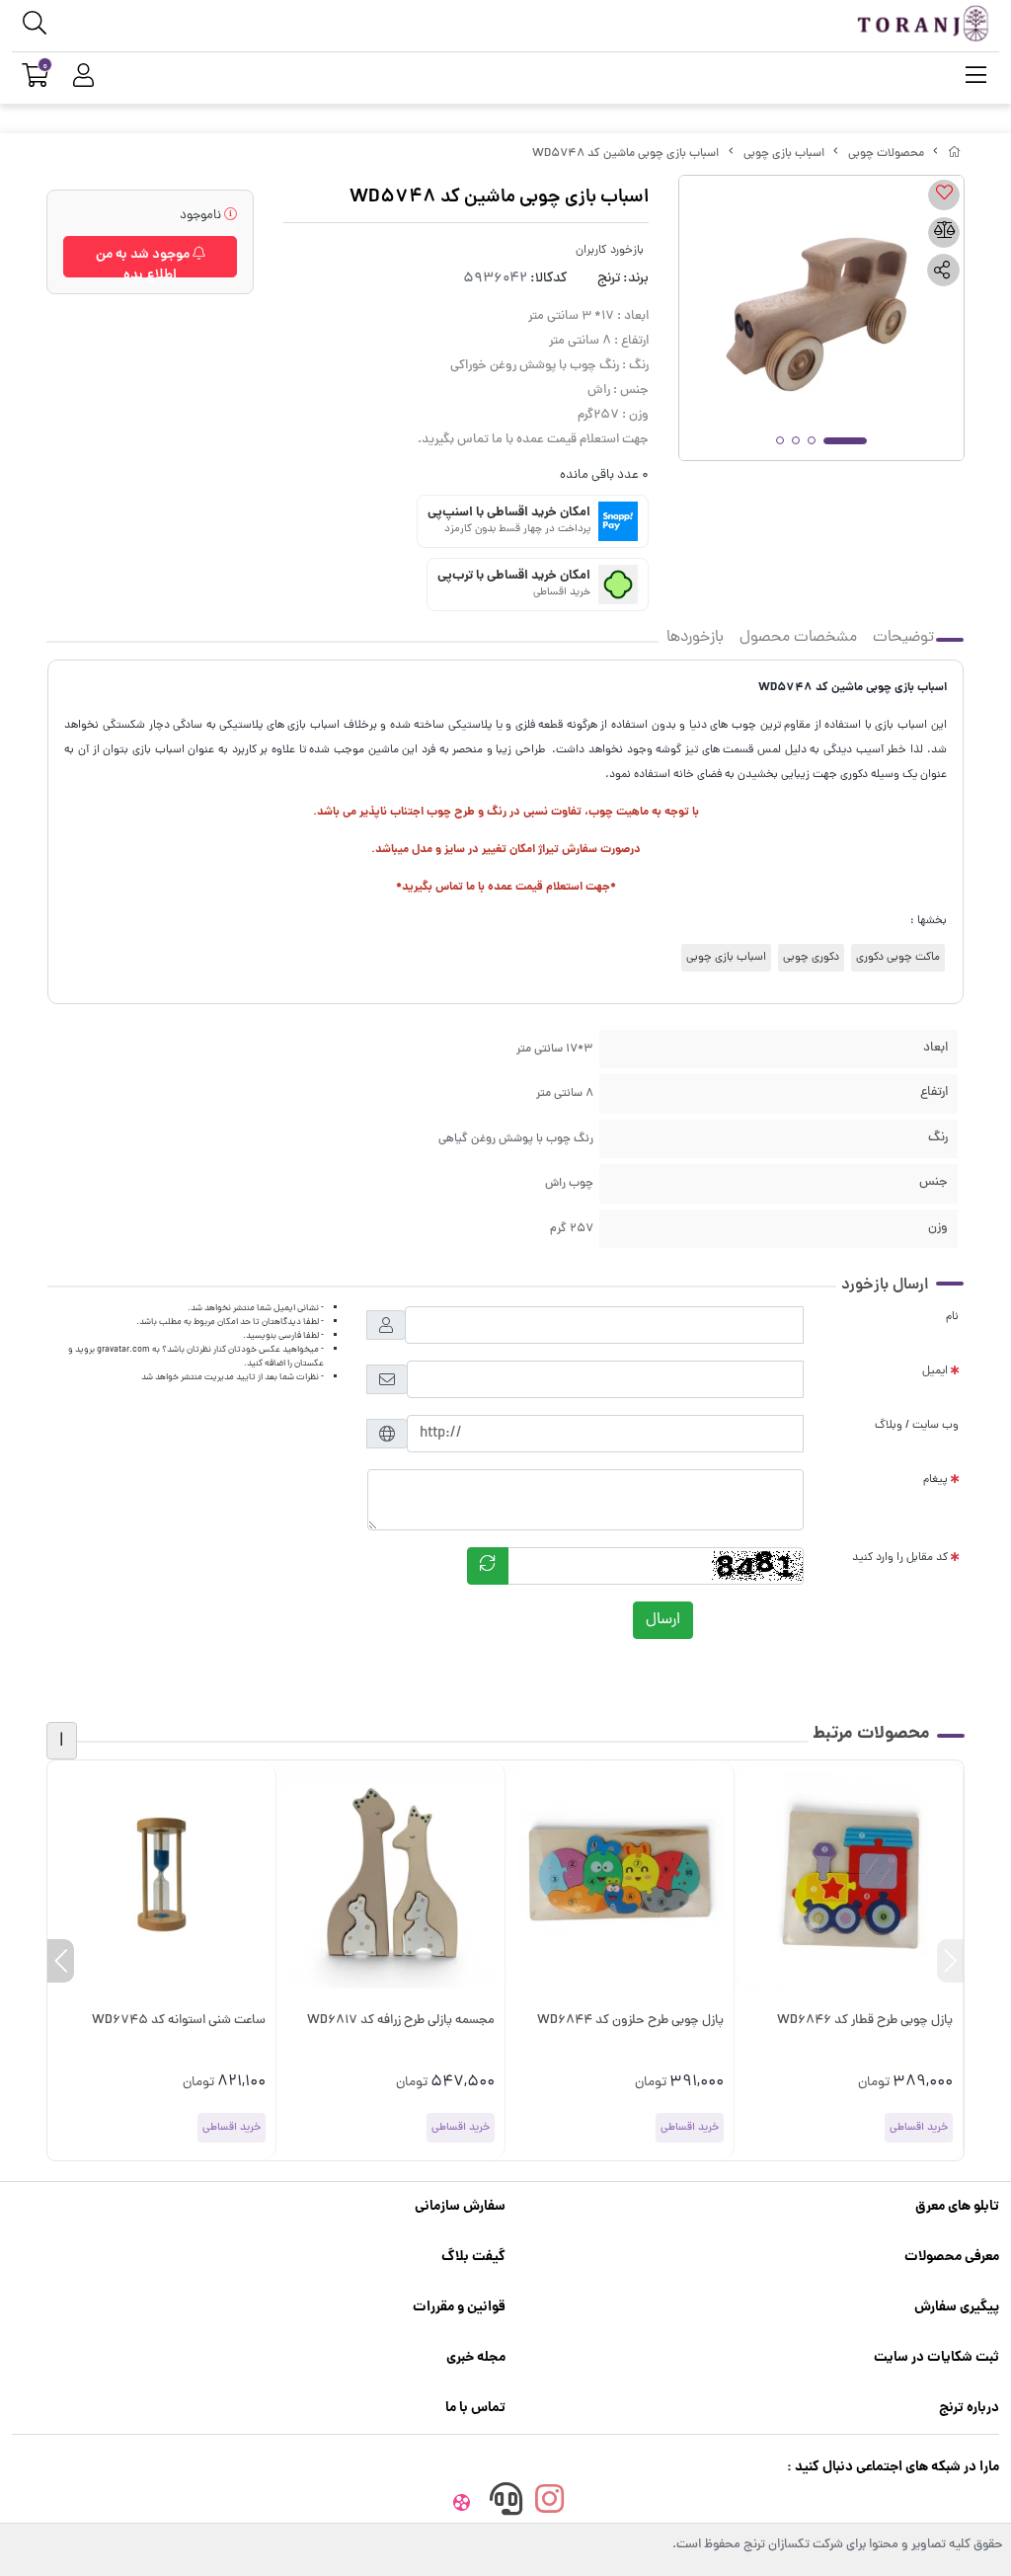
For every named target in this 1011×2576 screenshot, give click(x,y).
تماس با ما (475, 2408)
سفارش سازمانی (460, 2207)
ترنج (609, 279)
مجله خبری (476, 2358)
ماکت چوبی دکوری (898, 958)
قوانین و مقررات (459, 2307)
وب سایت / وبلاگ (917, 1426)
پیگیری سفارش (957, 2307)
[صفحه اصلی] (955, 154)
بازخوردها (695, 638)
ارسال (663, 1620)
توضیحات (903, 638)
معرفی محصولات (952, 2257)
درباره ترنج (969, 2408)
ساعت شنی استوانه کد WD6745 (179, 2021)
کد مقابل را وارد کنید (900, 1558)
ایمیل (935, 1371)
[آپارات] (462, 2504)
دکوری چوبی (811, 958)
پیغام (935, 1480)
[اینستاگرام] (550, 2504)
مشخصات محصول (798, 638)
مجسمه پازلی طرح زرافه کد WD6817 (401, 2021)
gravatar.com (123, 1350)
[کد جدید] (488, 1566)
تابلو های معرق (957, 2207)
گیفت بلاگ (473, 2257)
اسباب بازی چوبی (784, 154)
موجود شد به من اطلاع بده (144, 261)
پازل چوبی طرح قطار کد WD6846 (865, 2021)
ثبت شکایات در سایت (936, 2358)
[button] (950, 1961)
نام (952, 1317)
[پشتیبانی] (505, 2504)
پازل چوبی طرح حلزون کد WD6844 (630, 2021)
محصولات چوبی (886, 154)
